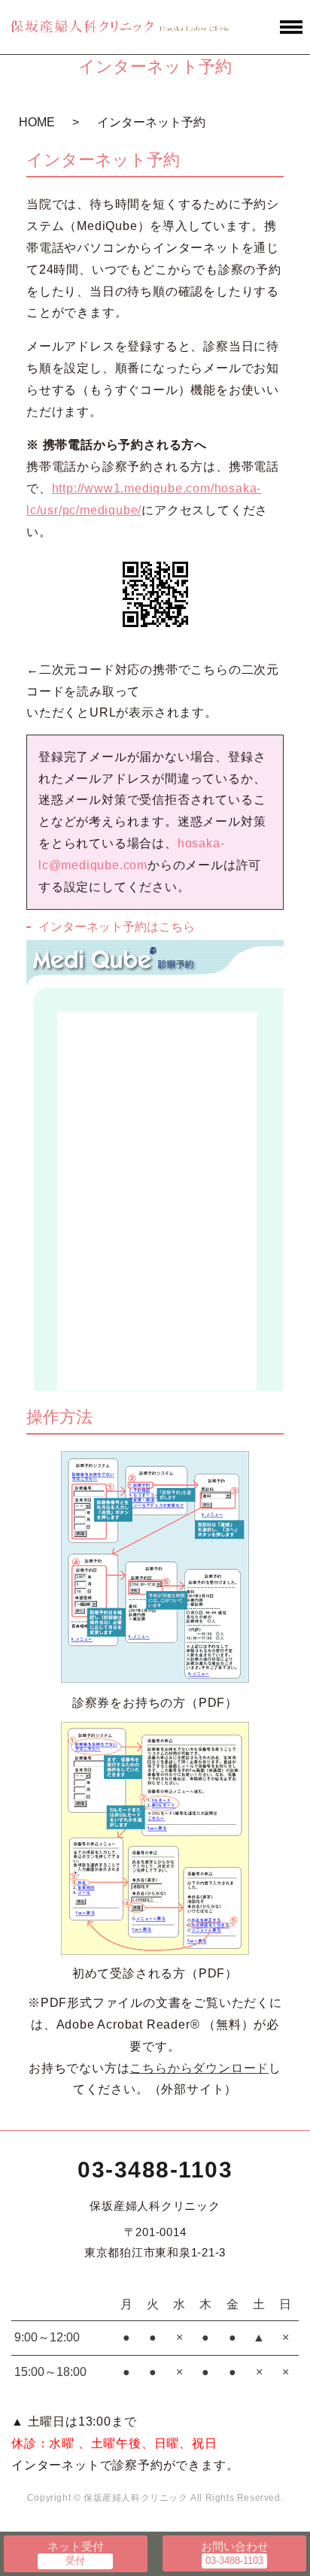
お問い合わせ (235, 2546)
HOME (37, 122)
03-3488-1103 (155, 2170)
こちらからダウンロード (199, 2068)
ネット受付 (76, 2546)
